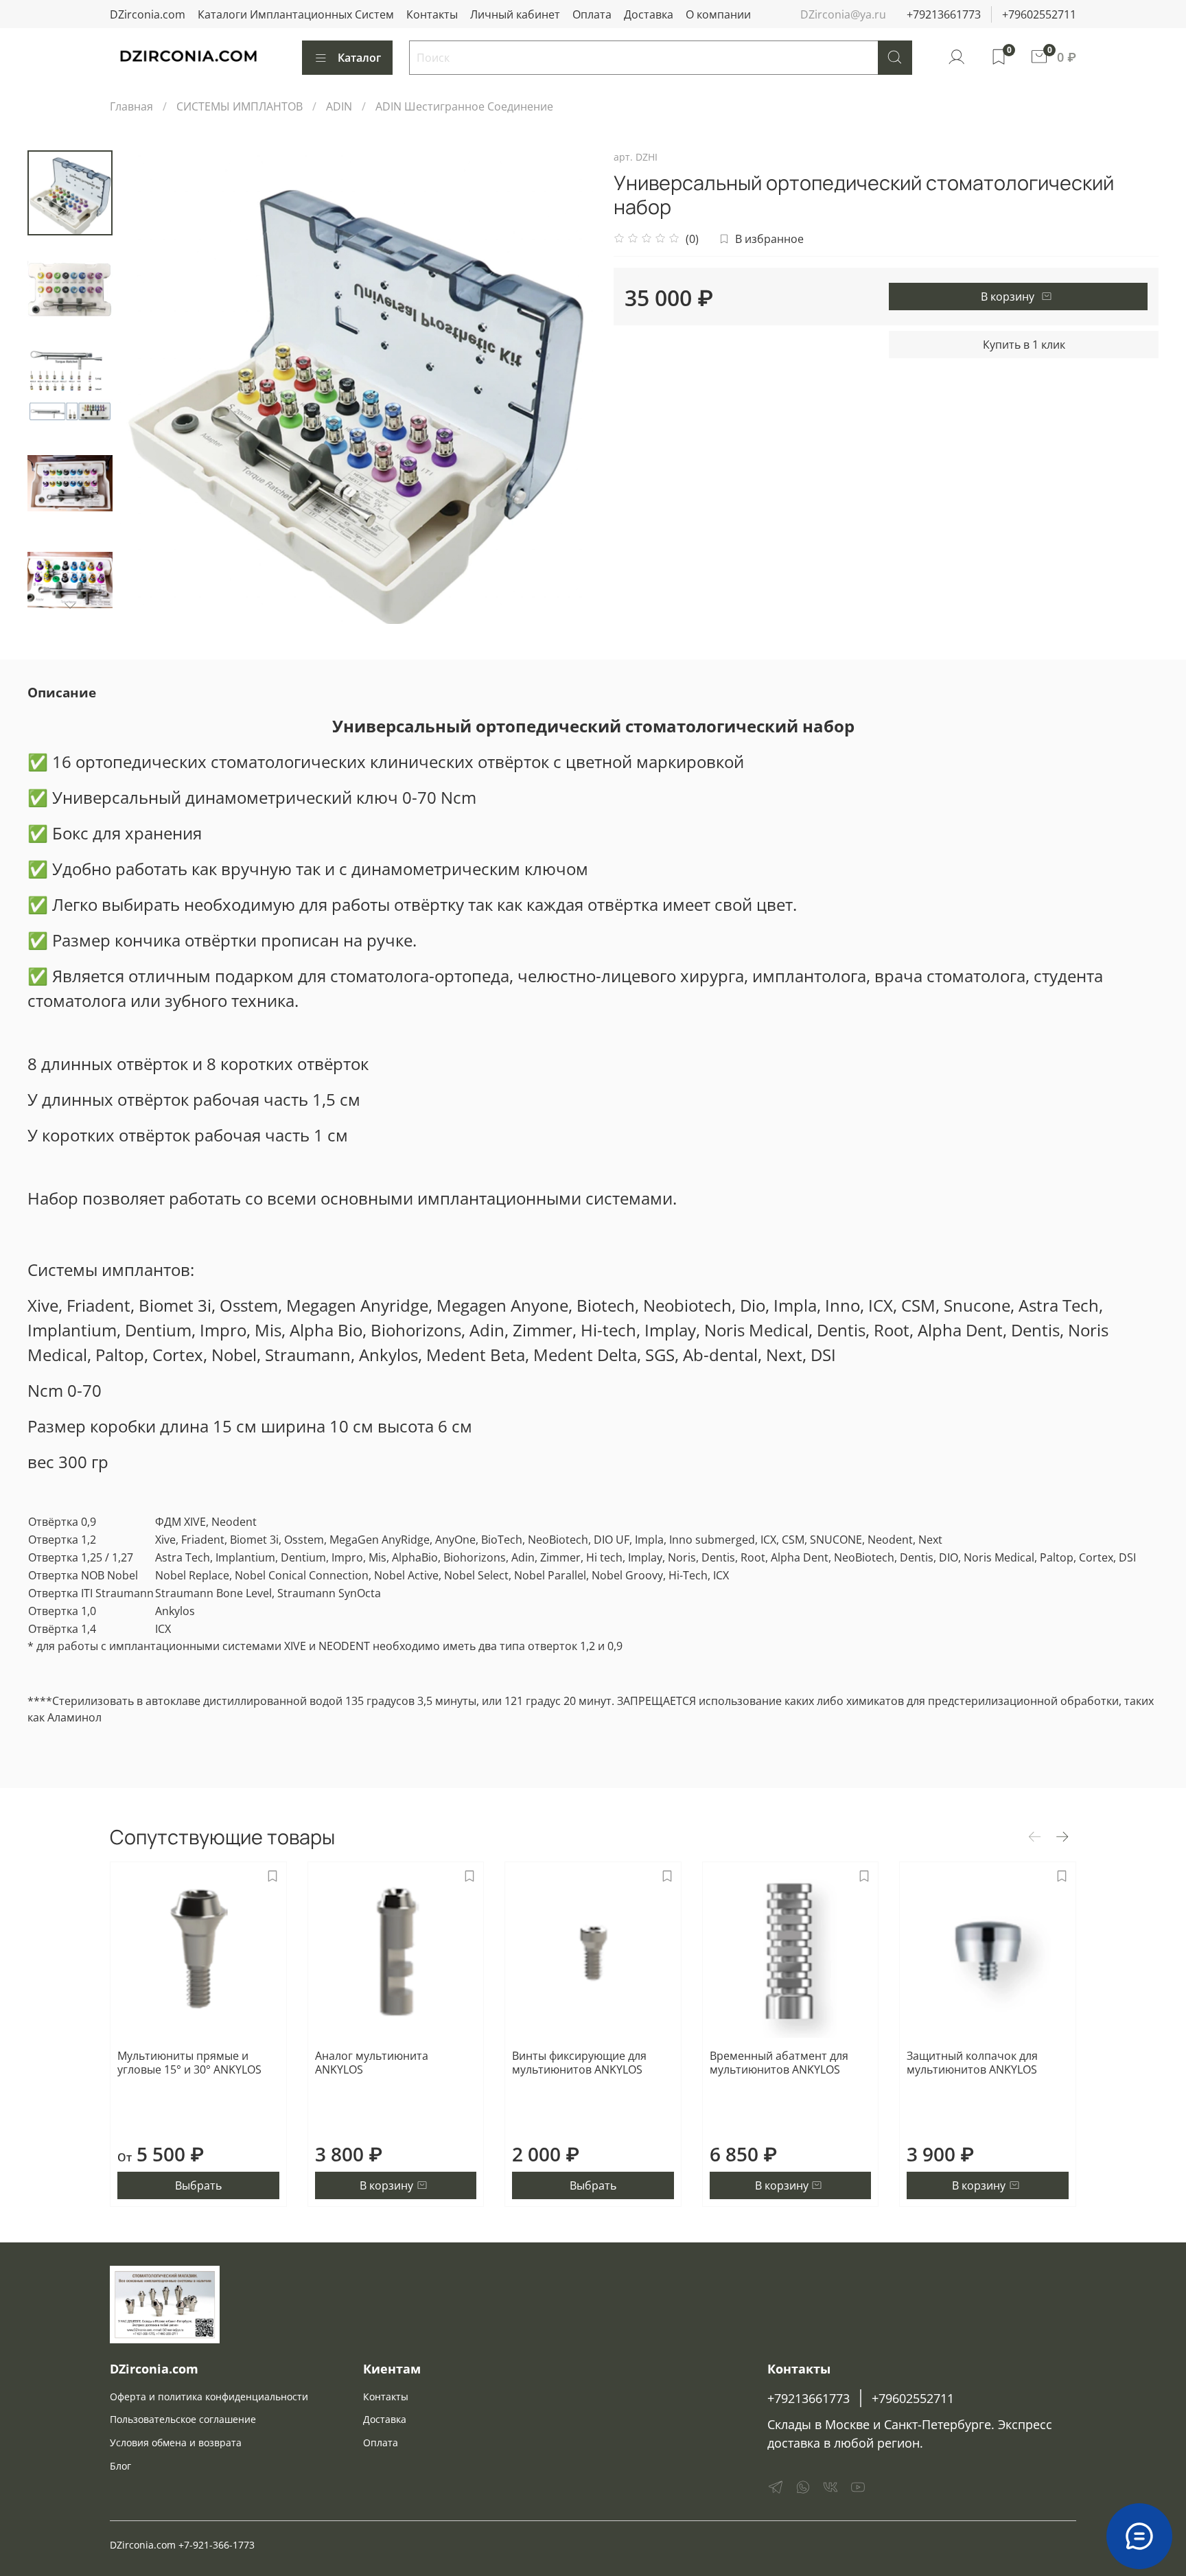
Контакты (432, 14)
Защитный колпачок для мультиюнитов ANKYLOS (972, 2063)
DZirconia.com (148, 14)
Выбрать (198, 2185)
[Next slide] (70, 606)
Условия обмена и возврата (176, 2442)
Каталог (359, 58)
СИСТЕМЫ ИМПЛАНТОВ (240, 106)
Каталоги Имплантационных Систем (296, 14)
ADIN (339, 106)
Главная (131, 106)
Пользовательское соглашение (183, 2419)
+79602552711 (1039, 14)
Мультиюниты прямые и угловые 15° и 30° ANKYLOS (189, 2063)
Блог (120, 2466)
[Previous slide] (147, 387)
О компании (718, 14)
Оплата (592, 14)
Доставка (649, 14)
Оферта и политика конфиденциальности (209, 2397)
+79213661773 (944, 14)
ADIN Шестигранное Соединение (464, 106)
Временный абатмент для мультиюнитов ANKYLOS (779, 2063)
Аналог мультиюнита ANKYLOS (372, 2063)
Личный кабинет (515, 14)
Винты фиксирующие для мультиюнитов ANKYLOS (579, 2063)
